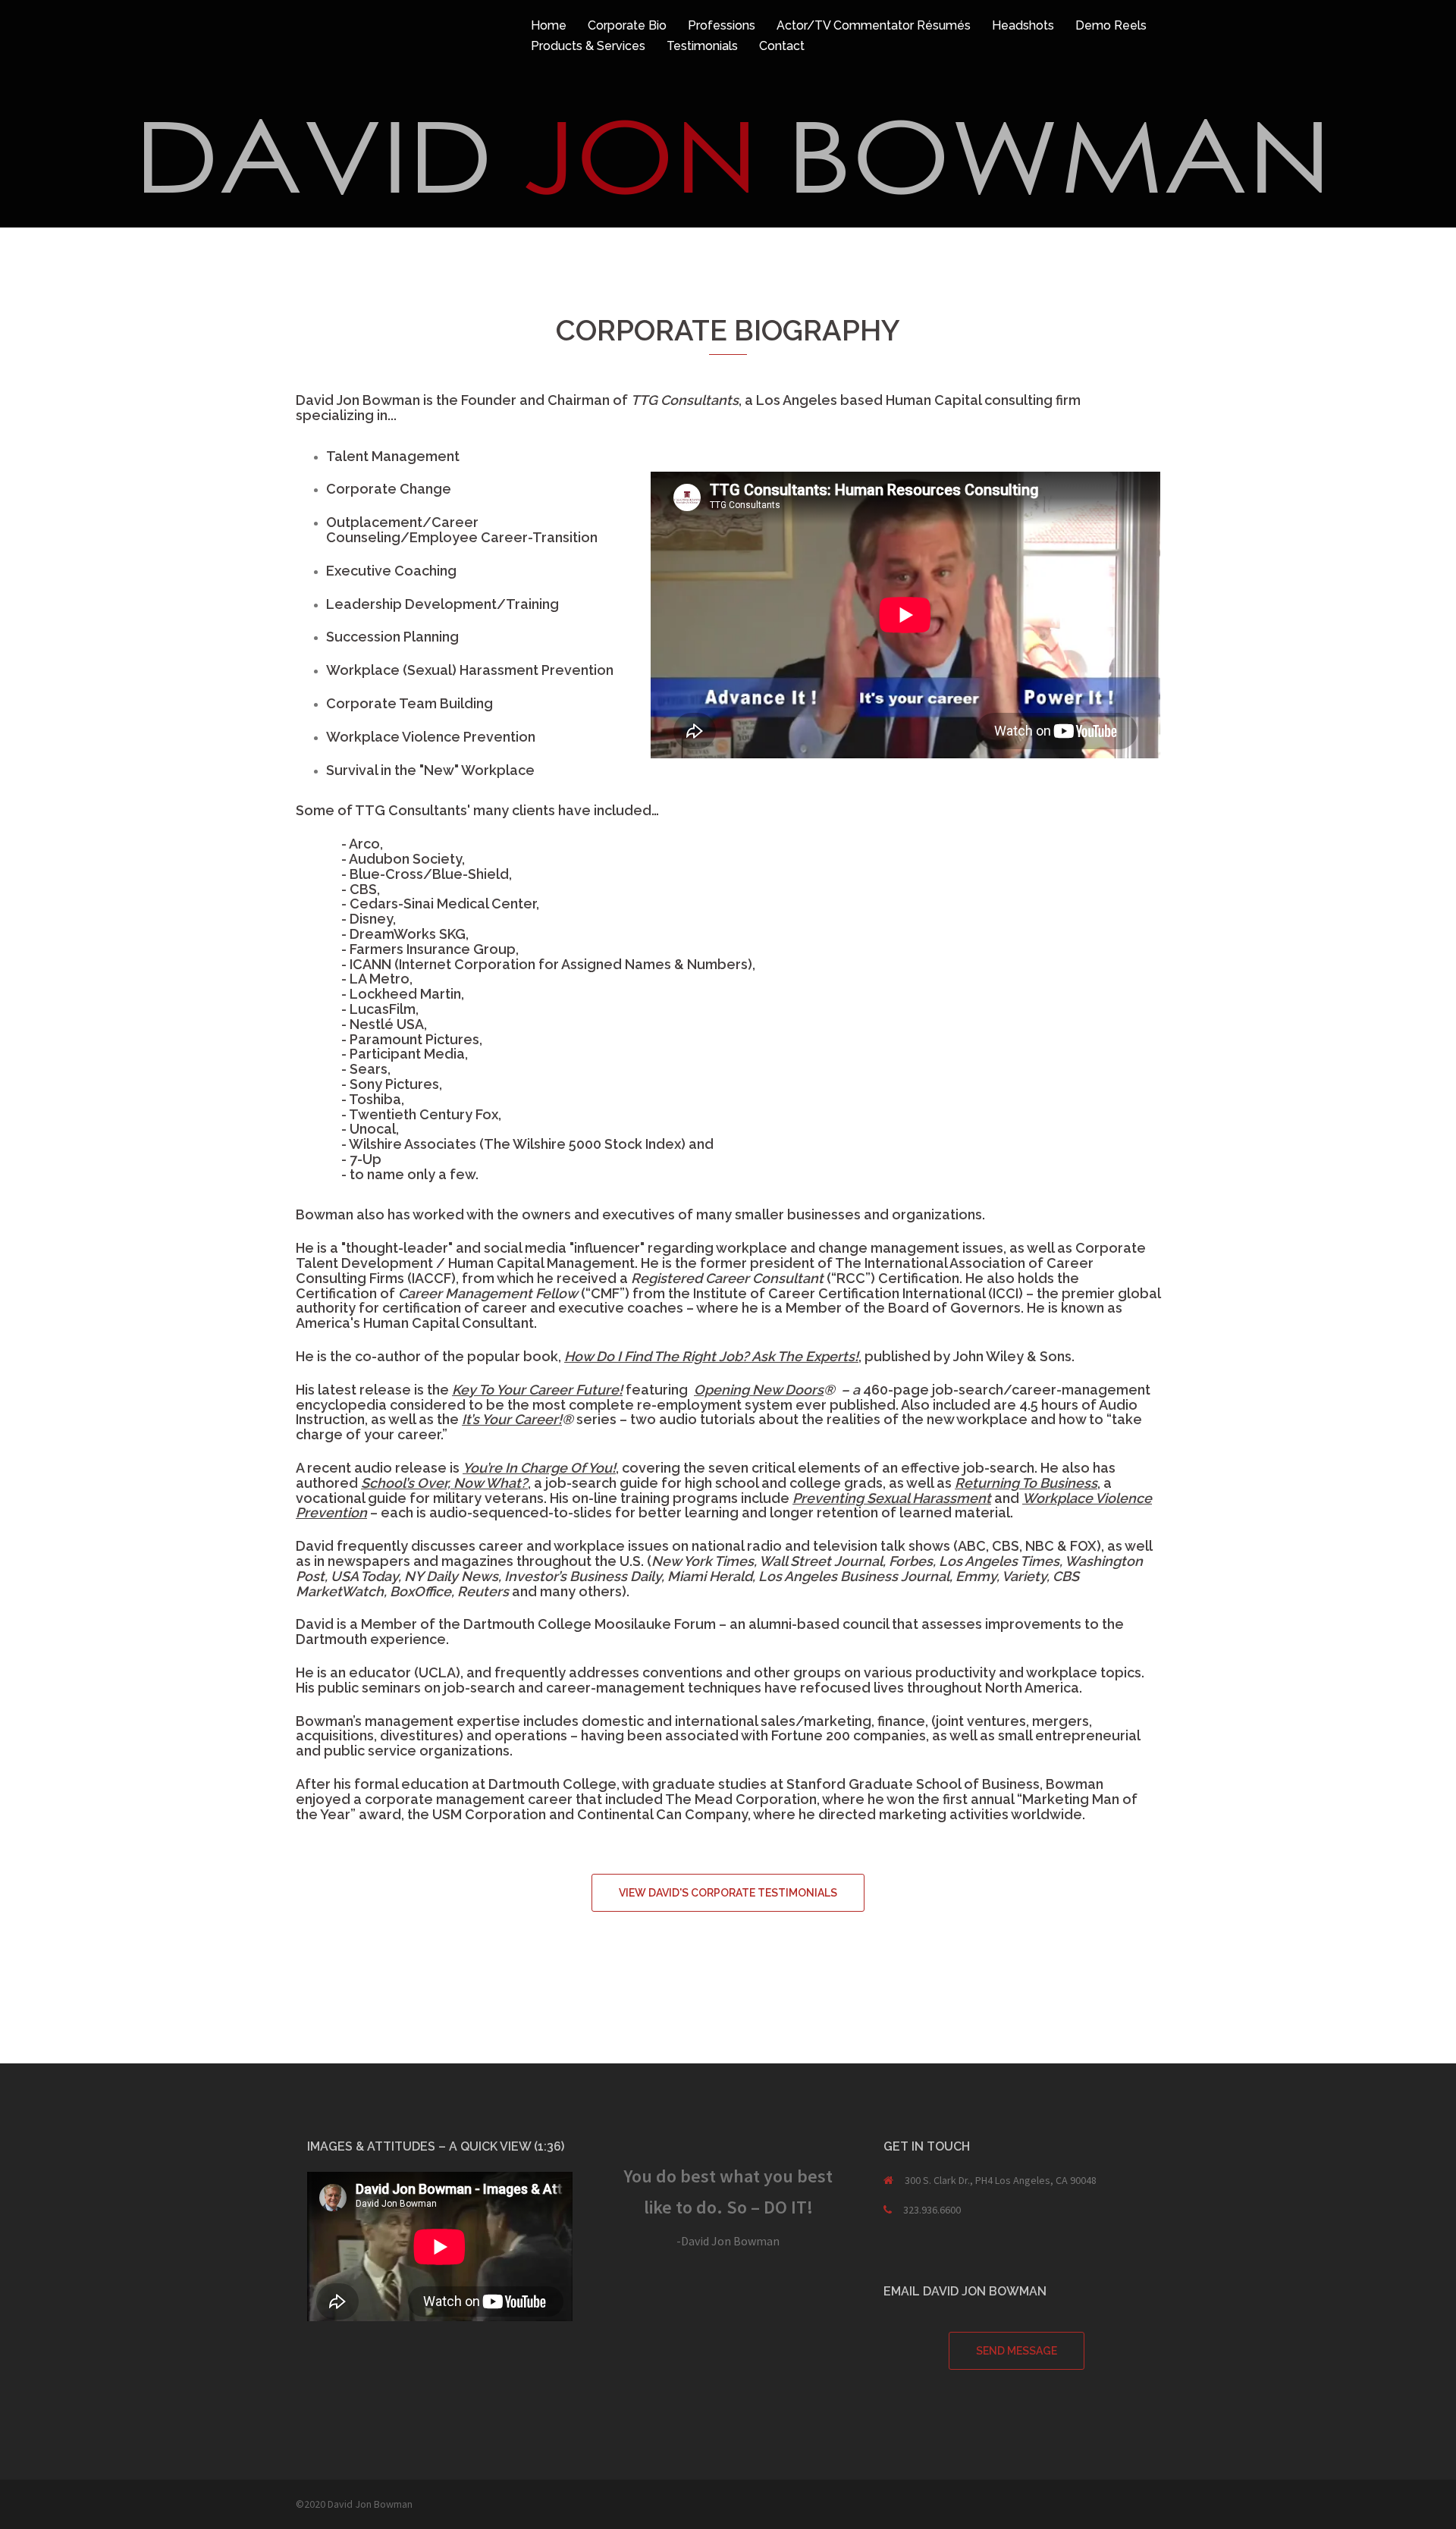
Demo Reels (1111, 25)
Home (549, 25)
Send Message (1017, 2351)
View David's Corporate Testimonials (728, 1893)
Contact (782, 46)
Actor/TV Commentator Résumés (874, 25)
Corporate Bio (627, 25)
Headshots (1023, 25)
